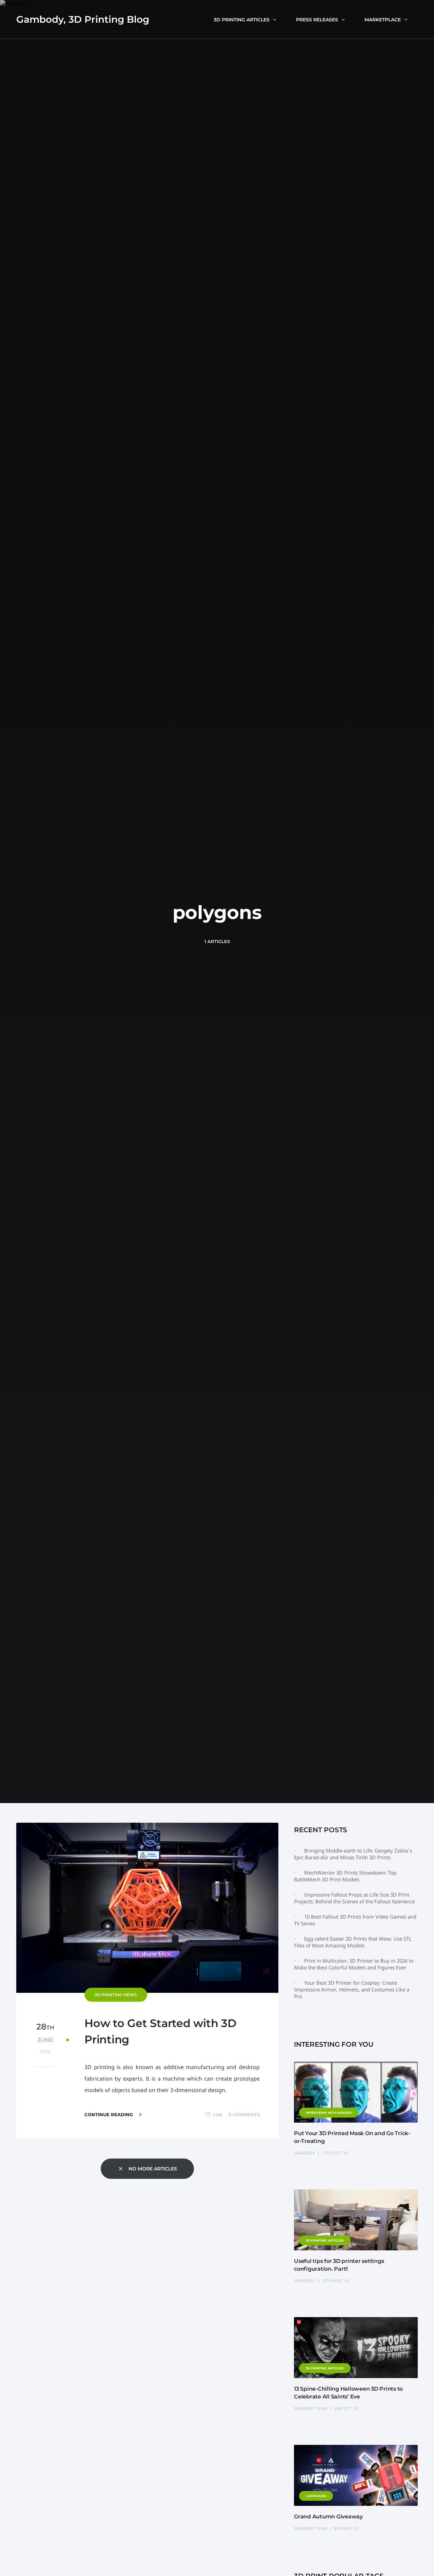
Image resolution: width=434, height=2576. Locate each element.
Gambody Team (311, 2408)
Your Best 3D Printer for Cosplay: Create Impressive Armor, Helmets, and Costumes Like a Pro (352, 1989)
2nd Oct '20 (346, 2408)
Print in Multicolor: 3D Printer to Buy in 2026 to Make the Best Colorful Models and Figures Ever (354, 1964)
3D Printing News (116, 1995)
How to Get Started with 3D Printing (160, 2031)
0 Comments (244, 2114)
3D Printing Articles (242, 20)
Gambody (305, 2153)
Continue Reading (109, 2114)
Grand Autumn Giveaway (328, 2517)
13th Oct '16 (335, 2153)
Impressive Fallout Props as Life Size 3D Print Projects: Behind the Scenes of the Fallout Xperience (354, 1898)
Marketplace (383, 20)
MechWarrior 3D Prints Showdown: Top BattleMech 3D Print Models (345, 1876)
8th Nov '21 (346, 2528)
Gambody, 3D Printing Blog (83, 19)
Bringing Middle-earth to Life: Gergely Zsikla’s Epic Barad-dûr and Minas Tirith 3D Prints (353, 1854)
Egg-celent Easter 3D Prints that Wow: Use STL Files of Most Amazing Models (353, 1942)
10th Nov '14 (335, 2281)
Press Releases (317, 20)
